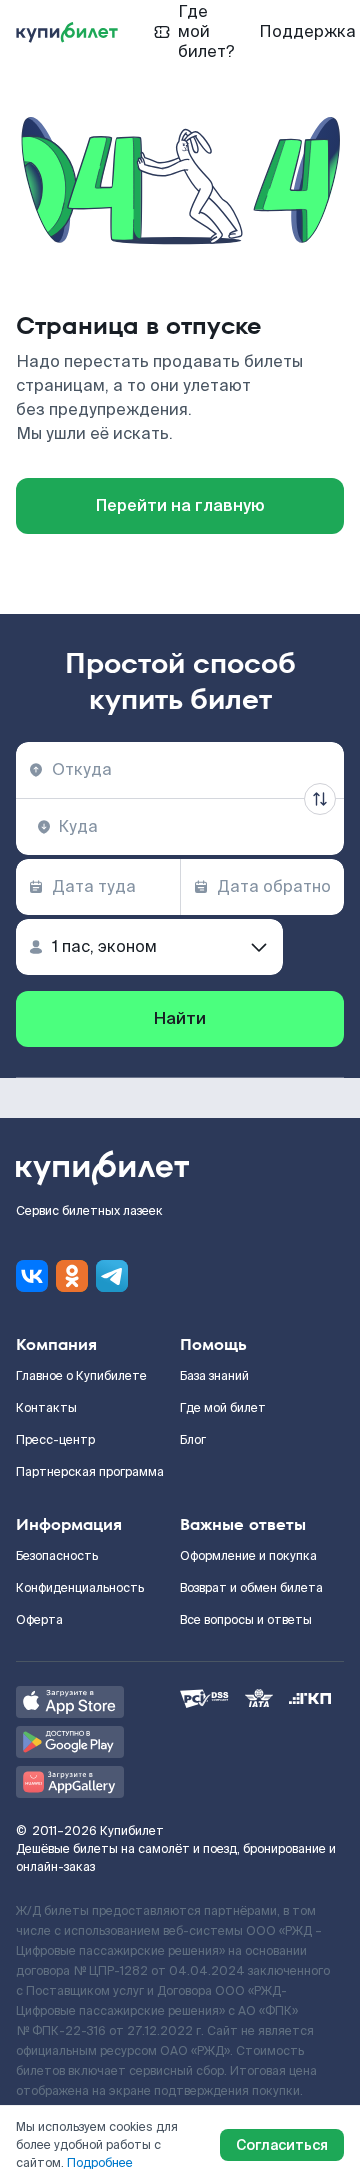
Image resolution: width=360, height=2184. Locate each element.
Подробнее (100, 2163)
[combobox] (180, 770)
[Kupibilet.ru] (67, 32)
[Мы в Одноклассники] (72, 1276)
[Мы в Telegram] (112, 1276)
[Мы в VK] (32, 1276)
